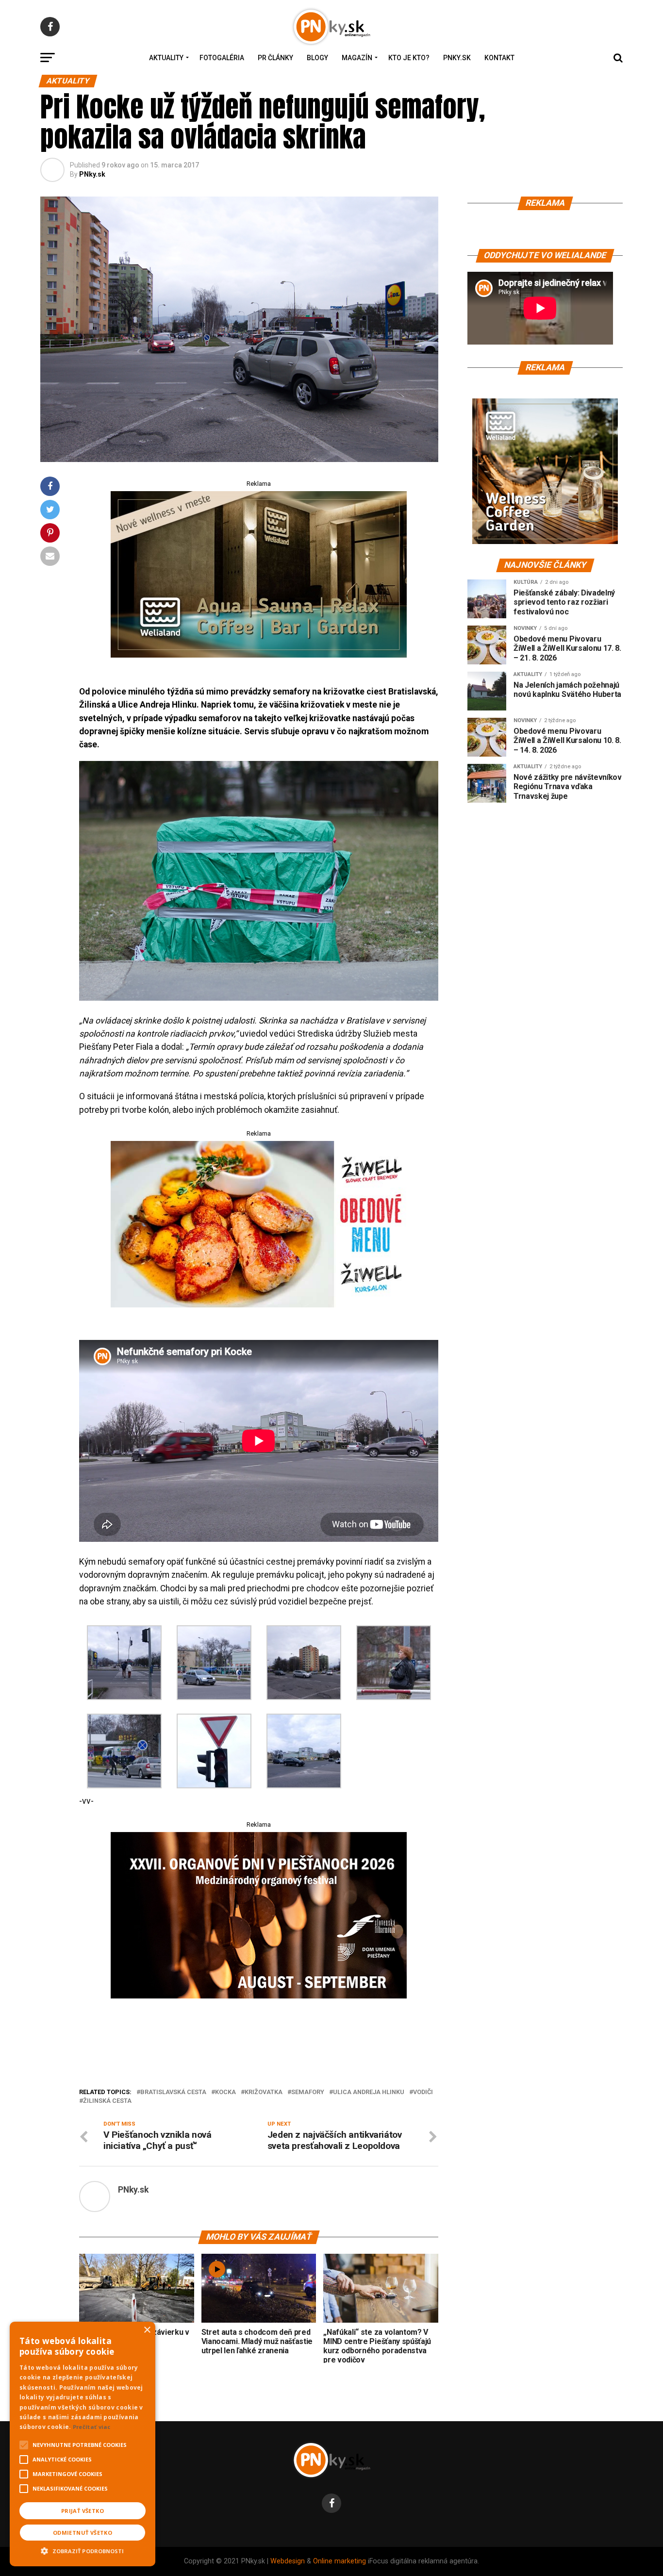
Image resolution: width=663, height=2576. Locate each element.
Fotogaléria (222, 58)
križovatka (264, 2092)
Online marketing (340, 2561)
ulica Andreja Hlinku (369, 2092)
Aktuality (166, 58)
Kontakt (499, 58)
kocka (225, 2092)
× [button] (147, 2330)
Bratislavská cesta (173, 2092)
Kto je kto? (409, 58)
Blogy (317, 58)
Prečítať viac (92, 2427)
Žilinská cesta (107, 2101)
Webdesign (288, 2561)
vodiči (423, 2092)
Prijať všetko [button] (83, 2511)
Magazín (357, 58)
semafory (308, 2092)
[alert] (83, 2444)
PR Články (275, 58)
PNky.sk (457, 58)
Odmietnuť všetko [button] (83, 2533)
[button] (83, 2550)
